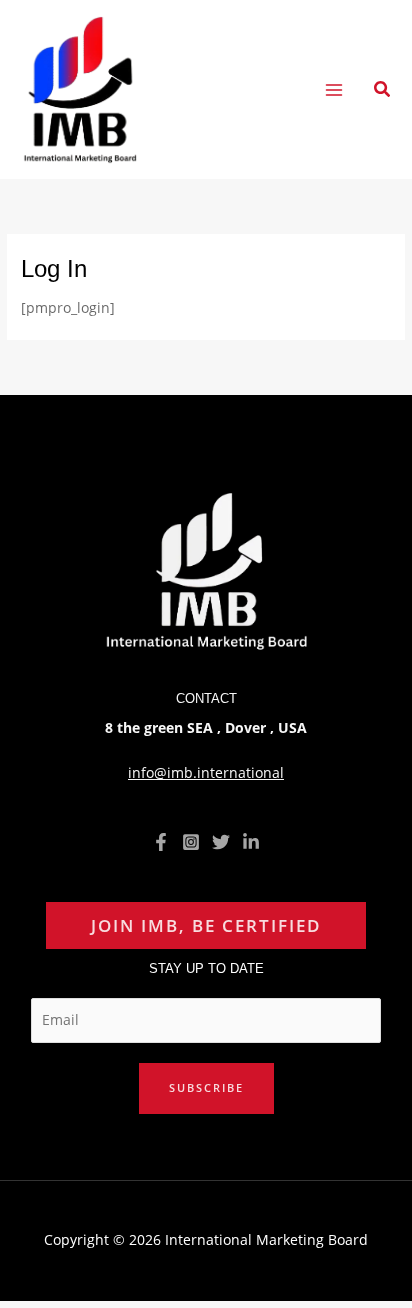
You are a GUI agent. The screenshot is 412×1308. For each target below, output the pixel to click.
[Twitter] (221, 842)
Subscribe (206, 1087)
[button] (383, 90)
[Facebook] (161, 842)
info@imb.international (206, 772)
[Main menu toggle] (334, 89)
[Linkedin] (251, 842)
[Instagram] (191, 842)
